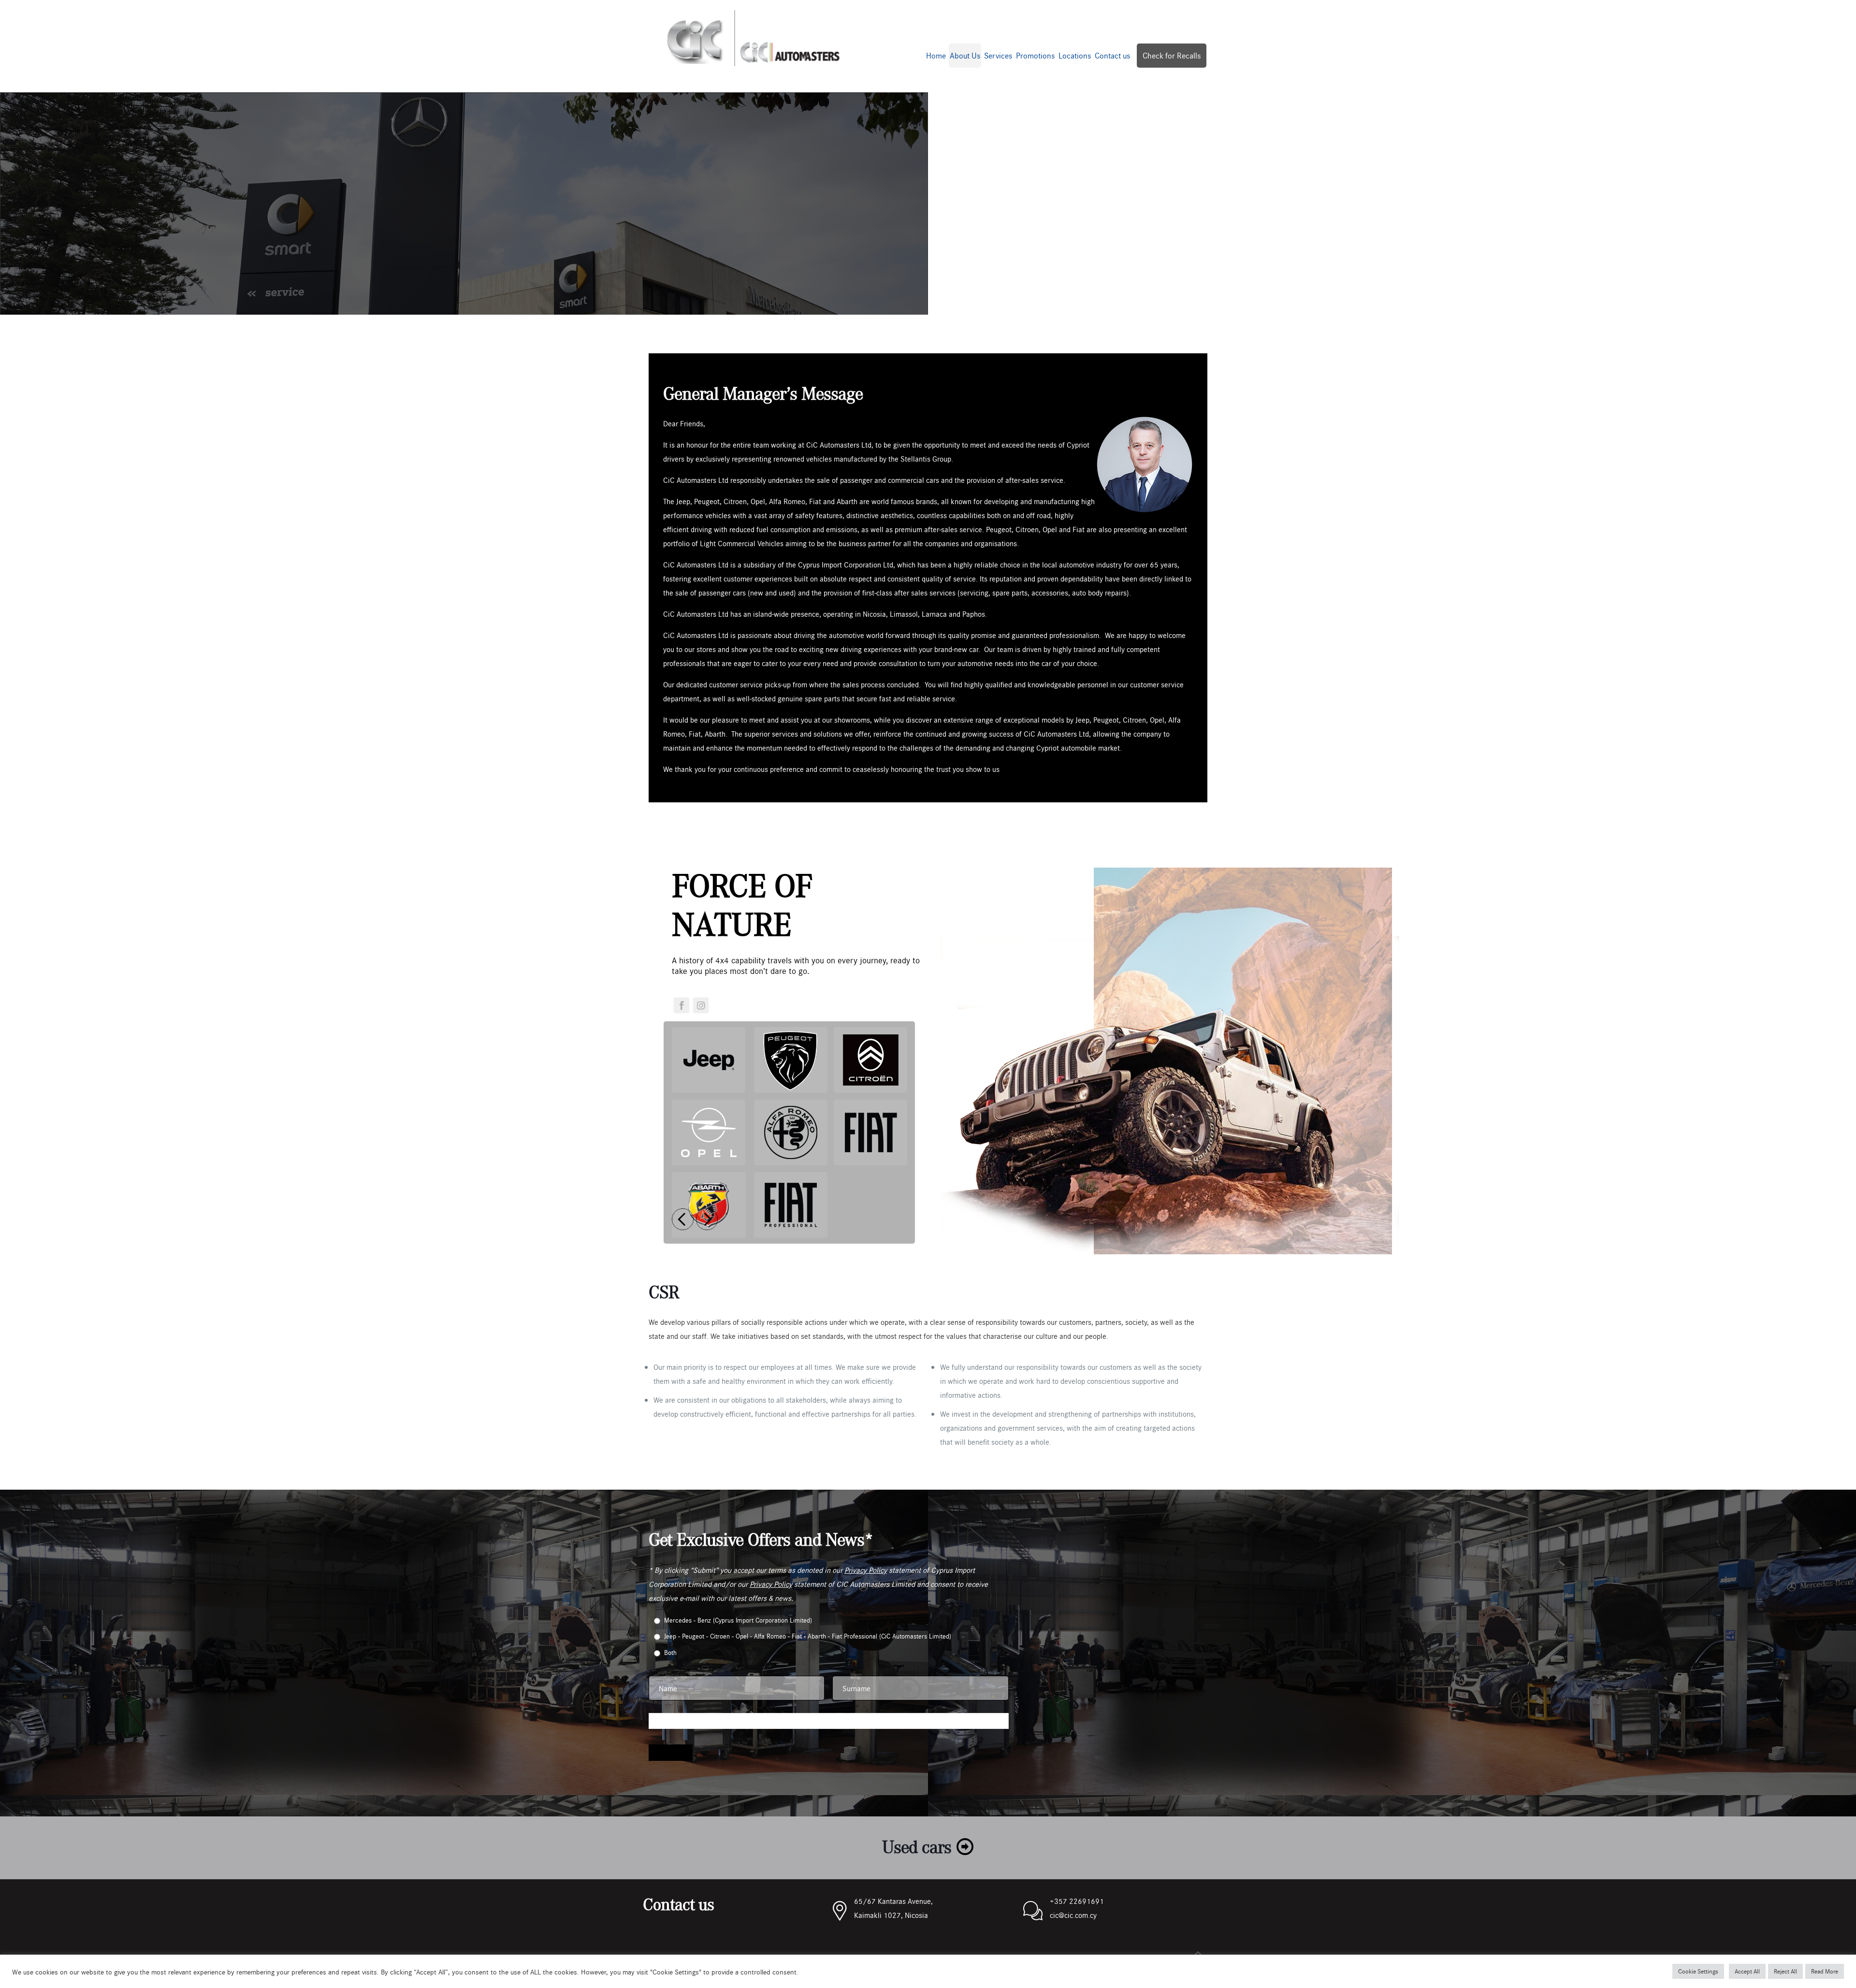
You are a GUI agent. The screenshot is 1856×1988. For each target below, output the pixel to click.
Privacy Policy (866, 1570)
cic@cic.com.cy (1073, 1915)
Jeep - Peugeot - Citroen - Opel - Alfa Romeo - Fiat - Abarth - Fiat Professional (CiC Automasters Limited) (808, 1636)
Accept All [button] (1747, 1971)
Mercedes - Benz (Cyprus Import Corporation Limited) (738, 1620)
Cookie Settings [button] (1698, 1971)
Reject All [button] (1785, 1971)
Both (670, 1652)
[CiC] (753, 36)
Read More (1825, 1971)
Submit (671, 1753)
